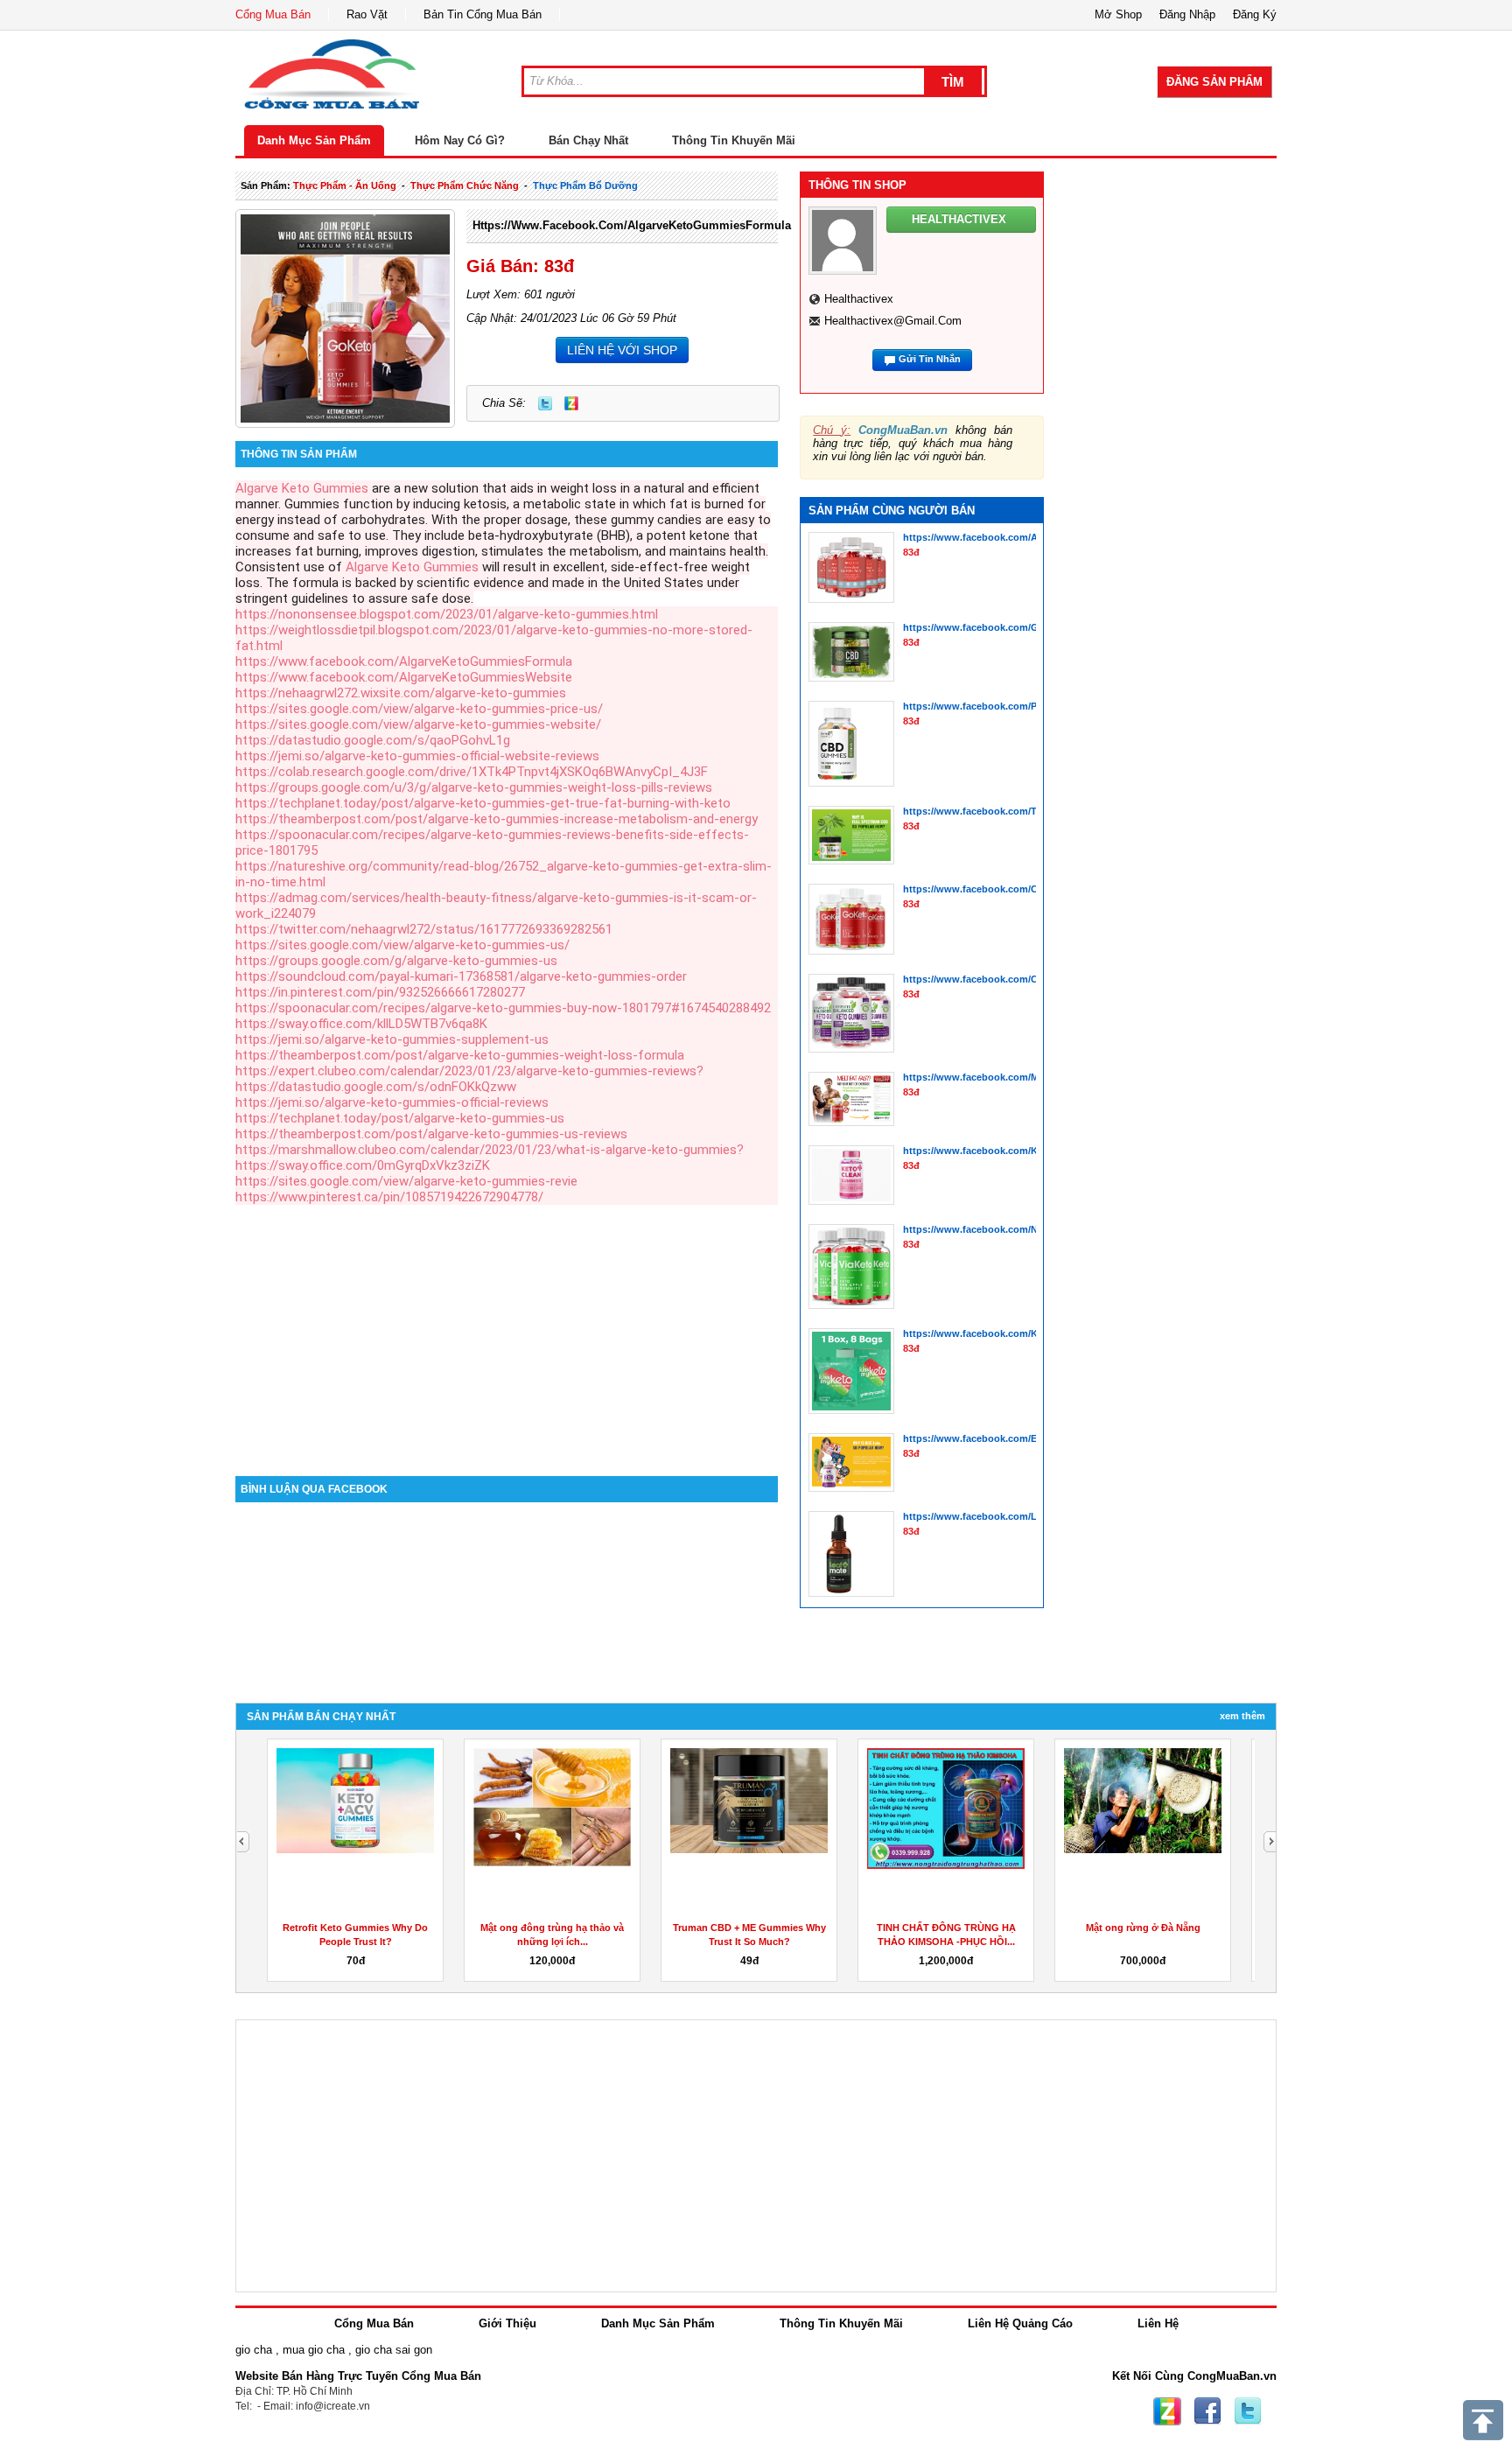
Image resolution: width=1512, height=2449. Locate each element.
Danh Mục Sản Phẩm (314, 140)
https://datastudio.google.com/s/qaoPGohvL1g (373, 740)
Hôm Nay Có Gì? (460, 140)
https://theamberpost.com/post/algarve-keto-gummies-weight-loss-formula (460, 1055)
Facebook (1207, 2411)
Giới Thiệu (507, 2323)
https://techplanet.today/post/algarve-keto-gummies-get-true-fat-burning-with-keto (483, 803)
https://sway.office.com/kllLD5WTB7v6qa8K (361, 1024)
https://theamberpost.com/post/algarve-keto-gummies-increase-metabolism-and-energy (497, 819)
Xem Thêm (1242, 1716)
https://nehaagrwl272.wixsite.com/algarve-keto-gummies (401, 693)
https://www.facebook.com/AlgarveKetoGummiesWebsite (404, 677)
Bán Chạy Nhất (588, 140)
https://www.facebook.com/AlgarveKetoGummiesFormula (632, 225)
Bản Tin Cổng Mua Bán (483, 14)
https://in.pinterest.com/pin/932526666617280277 (380, 992)
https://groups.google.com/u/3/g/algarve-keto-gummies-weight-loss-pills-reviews (474, 787)
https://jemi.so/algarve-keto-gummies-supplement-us (392, 1039)
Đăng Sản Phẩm (1214, 82)
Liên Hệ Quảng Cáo (1020, 2323)
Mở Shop (1118, 14)
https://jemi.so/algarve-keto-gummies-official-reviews (392, 1102)
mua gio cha (314, 2350)
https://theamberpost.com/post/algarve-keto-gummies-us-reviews (431, 1134)
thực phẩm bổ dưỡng (585, 185)
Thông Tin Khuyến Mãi (734, 140)
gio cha (254, 2350)
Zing (571, 403)
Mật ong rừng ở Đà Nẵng (1143, 1928)
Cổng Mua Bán (273, 14)
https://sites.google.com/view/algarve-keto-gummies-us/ (402, 945)
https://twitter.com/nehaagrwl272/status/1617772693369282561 (424, 929)
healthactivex (859, 299)
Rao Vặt (367, 14)
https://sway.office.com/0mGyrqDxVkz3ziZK (363, 1165)
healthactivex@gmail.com (893, 321)
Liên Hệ (1158, 2323)
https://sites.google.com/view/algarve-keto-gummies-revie (406, 1181)
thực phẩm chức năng (465, 185)
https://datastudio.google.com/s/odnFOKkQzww (376, 1087)
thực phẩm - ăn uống (345, 185)
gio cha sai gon (394, 2350)
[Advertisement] (507, 1327)
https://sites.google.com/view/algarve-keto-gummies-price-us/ (419, 709)
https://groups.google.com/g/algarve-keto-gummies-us (396, 961)
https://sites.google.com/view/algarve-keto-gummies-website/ (418, 724)
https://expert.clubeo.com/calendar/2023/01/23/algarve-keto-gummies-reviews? (469, 1071)
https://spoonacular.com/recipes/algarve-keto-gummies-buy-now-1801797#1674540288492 (503, 1008)
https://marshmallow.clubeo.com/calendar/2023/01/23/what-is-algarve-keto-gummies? (490, 1150)
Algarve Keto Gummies (302, 488)
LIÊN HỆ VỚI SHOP (622, 350)
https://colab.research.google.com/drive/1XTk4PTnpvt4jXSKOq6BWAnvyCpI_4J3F (472, 772)
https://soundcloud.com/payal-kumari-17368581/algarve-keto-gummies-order (461, 976)
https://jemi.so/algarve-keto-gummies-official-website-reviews (417, 756)
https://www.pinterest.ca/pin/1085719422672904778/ (389, 1197)
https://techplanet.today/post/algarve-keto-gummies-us (400, 1118)
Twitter (545, 403)
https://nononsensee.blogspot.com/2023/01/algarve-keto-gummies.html (447, 614)
